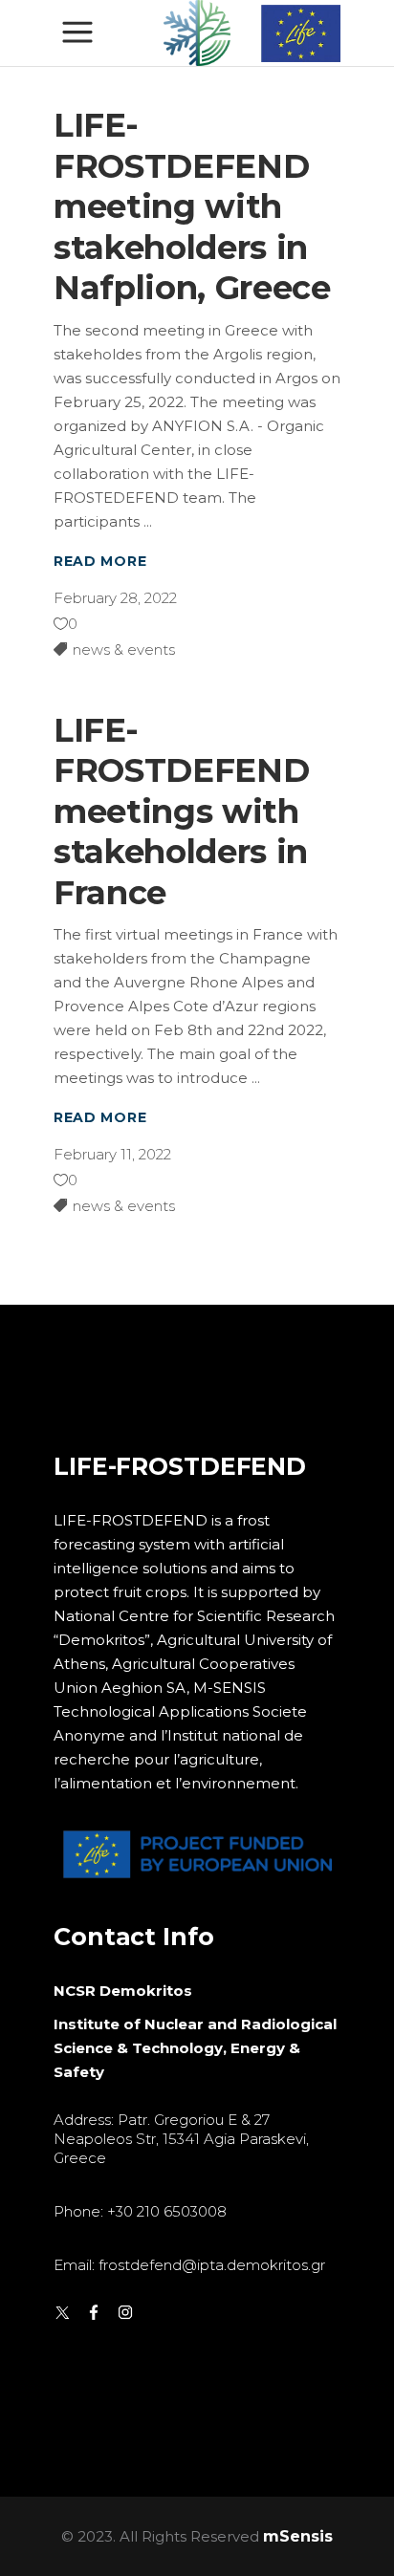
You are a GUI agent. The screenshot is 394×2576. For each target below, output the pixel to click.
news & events (124, 649)
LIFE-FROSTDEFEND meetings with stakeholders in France (181, 812)
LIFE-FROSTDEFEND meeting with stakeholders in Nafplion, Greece (192, 206)
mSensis (298, 2536)
